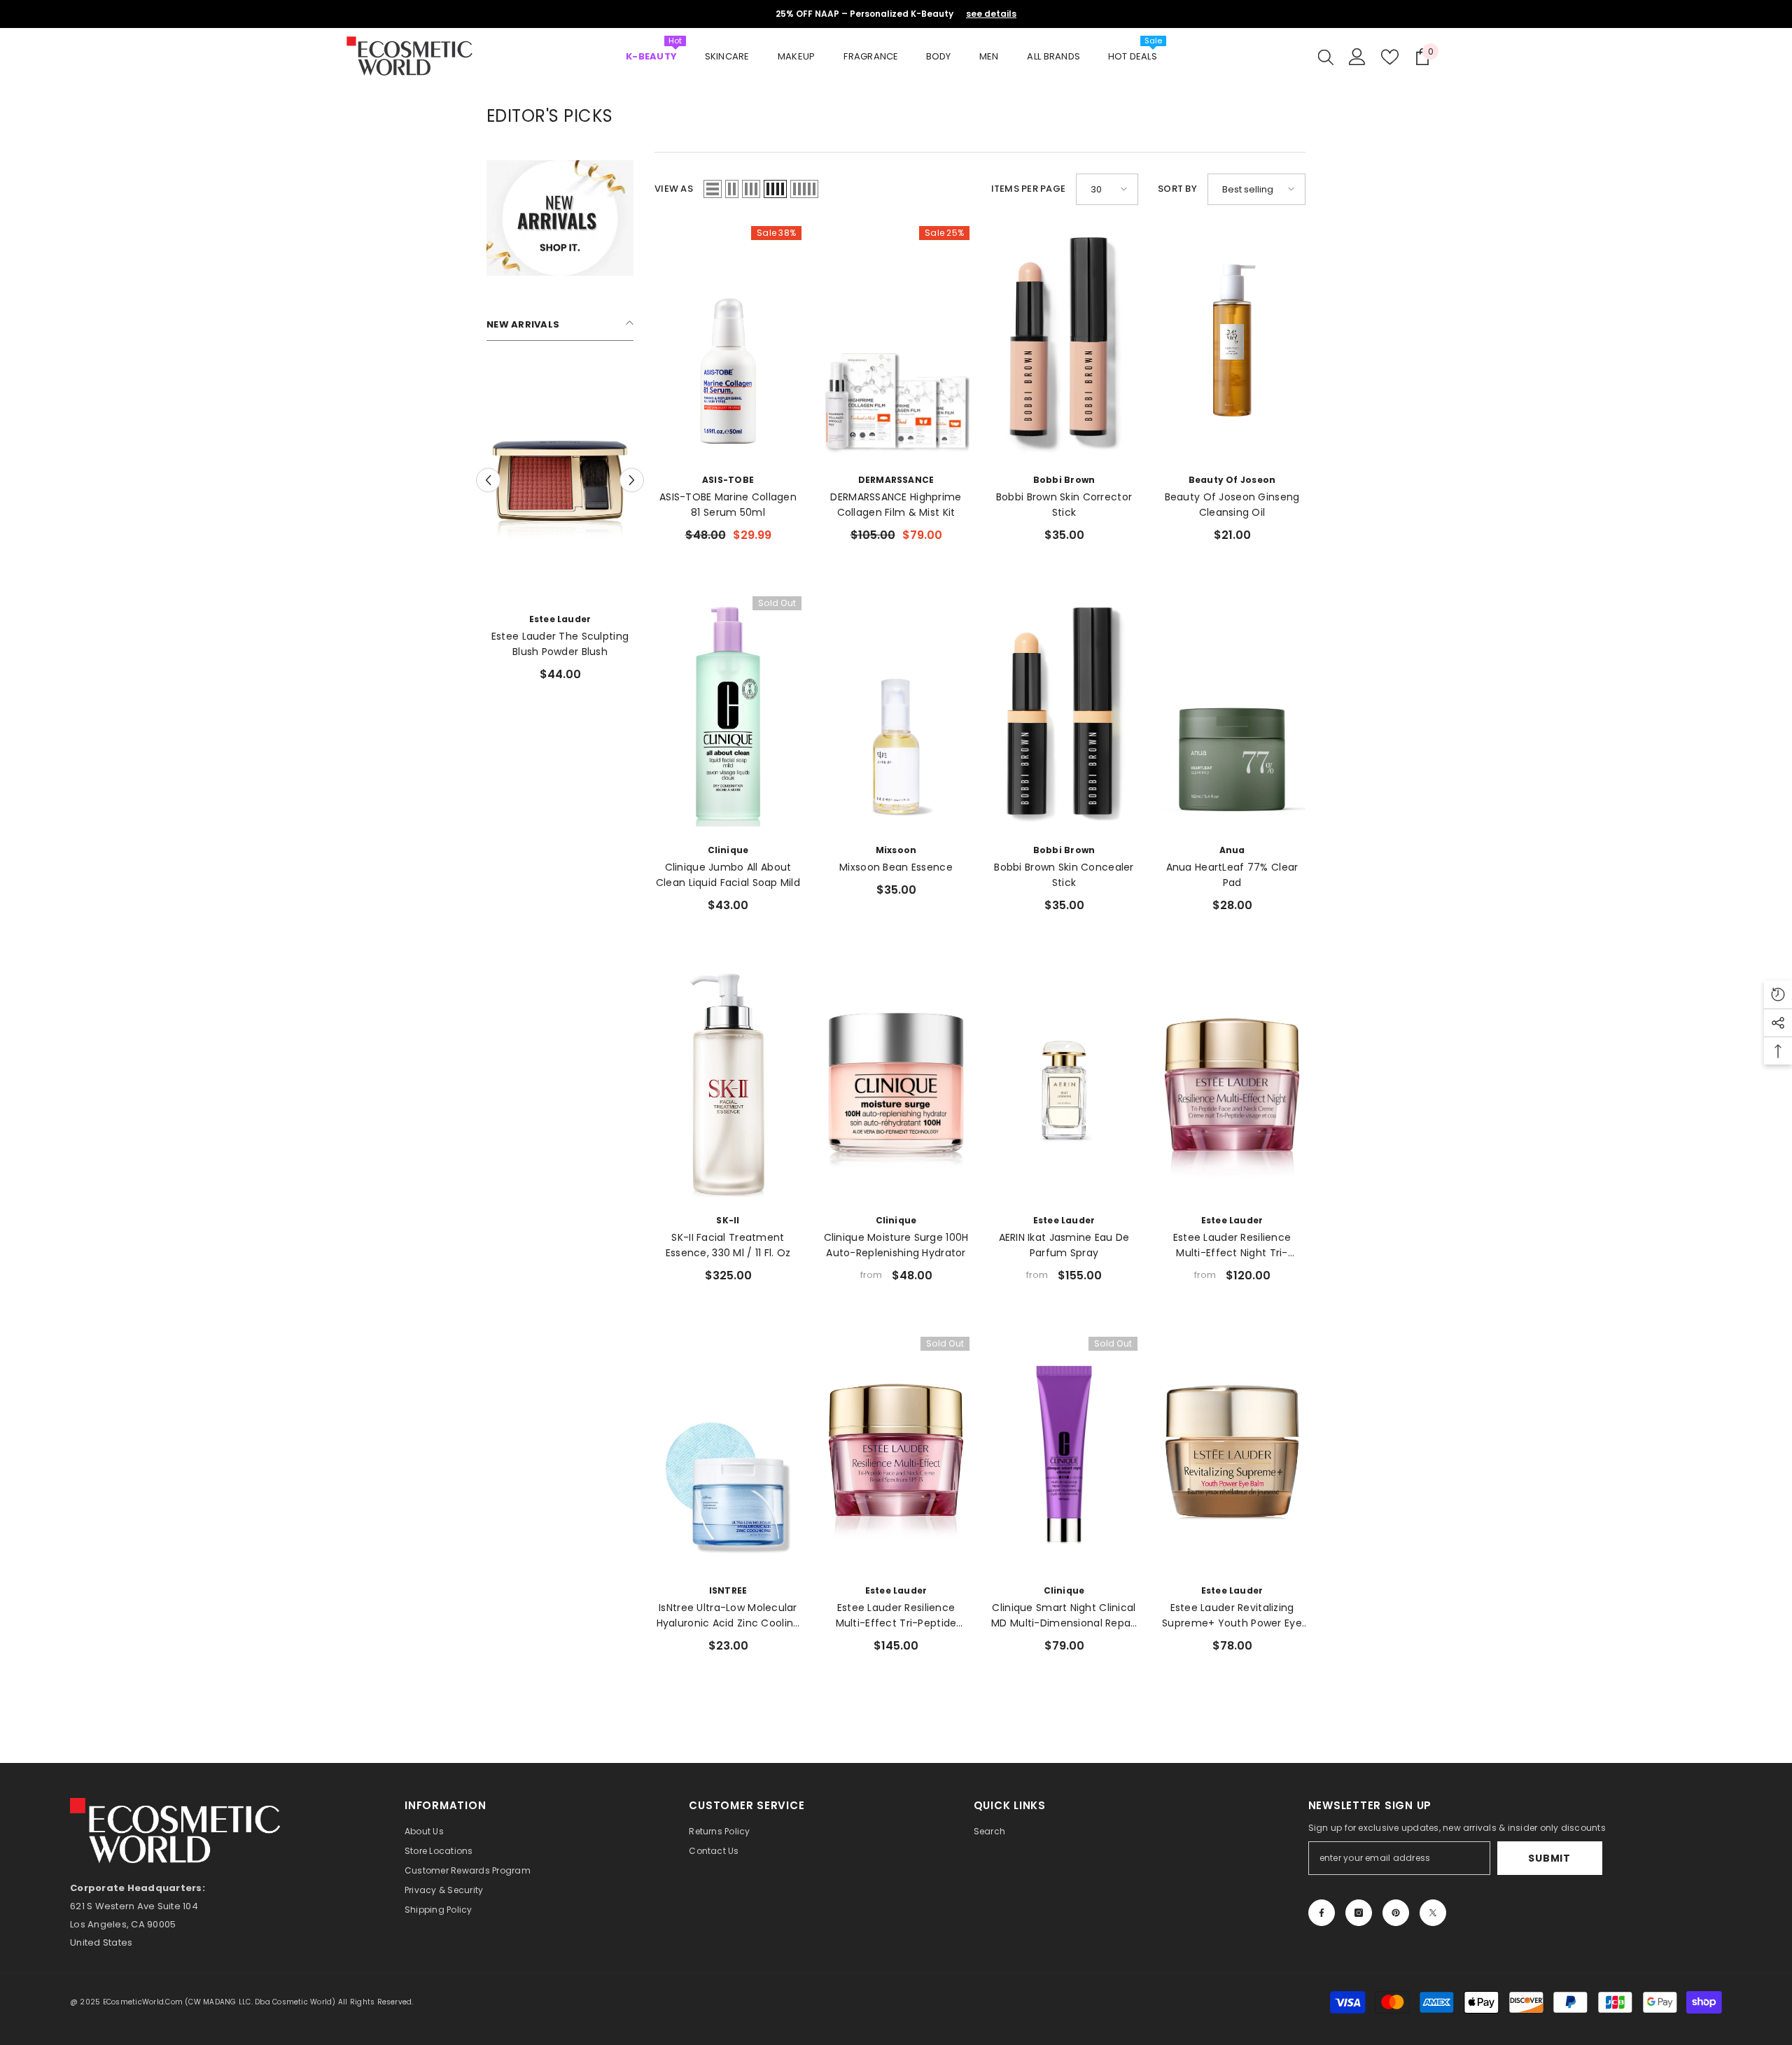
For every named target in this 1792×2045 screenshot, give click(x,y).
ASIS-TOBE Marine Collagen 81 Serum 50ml (728, 505)
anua (1232, 850)
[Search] (1326, 57)
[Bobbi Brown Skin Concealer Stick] (1064, 714)
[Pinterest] (1396, 1913)
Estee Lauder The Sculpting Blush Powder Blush (485, 644)
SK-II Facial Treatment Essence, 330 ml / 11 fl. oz (728, 1245)
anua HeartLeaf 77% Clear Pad (1232, 875)
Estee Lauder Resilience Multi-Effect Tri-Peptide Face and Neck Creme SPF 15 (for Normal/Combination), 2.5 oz (896, 1616)
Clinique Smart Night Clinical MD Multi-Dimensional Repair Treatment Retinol (1064, 1616)
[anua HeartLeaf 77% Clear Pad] (1232, 714)
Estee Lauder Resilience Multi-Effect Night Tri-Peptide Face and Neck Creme (1232, 1245)
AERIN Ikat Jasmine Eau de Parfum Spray (1064, 1245)
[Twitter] (1433, 1913)
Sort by (1177, 189)
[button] (488, 480)
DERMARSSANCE (896, 480)
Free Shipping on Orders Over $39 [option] (896, 14)
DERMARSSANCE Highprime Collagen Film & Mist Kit (896, 505)
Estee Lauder (485, 619)
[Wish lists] (1390, 57)
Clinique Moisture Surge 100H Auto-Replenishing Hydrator (896, 1245)
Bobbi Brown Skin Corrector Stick (1064, 505)
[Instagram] (1359, 1913)
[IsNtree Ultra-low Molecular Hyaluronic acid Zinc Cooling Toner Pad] (728, 1454)
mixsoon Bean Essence (896, 867)
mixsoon (896, 850)
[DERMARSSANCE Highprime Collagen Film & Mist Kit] (896, 344)
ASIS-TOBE (728, 480)
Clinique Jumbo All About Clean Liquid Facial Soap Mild (728, 875)
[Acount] (1357, 57)
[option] (485, 529)
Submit (1549, 1858)
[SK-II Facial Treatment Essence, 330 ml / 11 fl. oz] (728, 1084)
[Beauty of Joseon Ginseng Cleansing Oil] (1232, 344)
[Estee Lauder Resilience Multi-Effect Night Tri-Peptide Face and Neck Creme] (1232, 1084)
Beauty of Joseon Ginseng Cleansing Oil (1232, 505)
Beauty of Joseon (1232, 480)
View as (674, 189)
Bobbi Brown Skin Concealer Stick (1064, 875)
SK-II (728, 1220)
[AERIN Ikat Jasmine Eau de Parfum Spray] (1064, 1084)
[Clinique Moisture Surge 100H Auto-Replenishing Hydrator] (896, 1084)
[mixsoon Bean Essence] (896, 714)
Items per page (1029, 189)
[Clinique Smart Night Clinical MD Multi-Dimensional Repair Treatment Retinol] (1064, 1454)
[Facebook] (1322, 1913)
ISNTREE (728, 1590)
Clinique (728, 850)
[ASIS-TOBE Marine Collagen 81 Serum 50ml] (728, 344)
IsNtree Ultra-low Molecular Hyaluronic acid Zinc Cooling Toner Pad (728, 1616)
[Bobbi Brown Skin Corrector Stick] (1064, 344)
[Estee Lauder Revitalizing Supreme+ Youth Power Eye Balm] (1232, 1454)
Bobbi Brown (1064, 480)
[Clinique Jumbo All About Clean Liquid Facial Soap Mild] (728, 714)
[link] (560, 218)
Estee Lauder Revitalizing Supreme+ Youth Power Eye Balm (1232, 1616)
